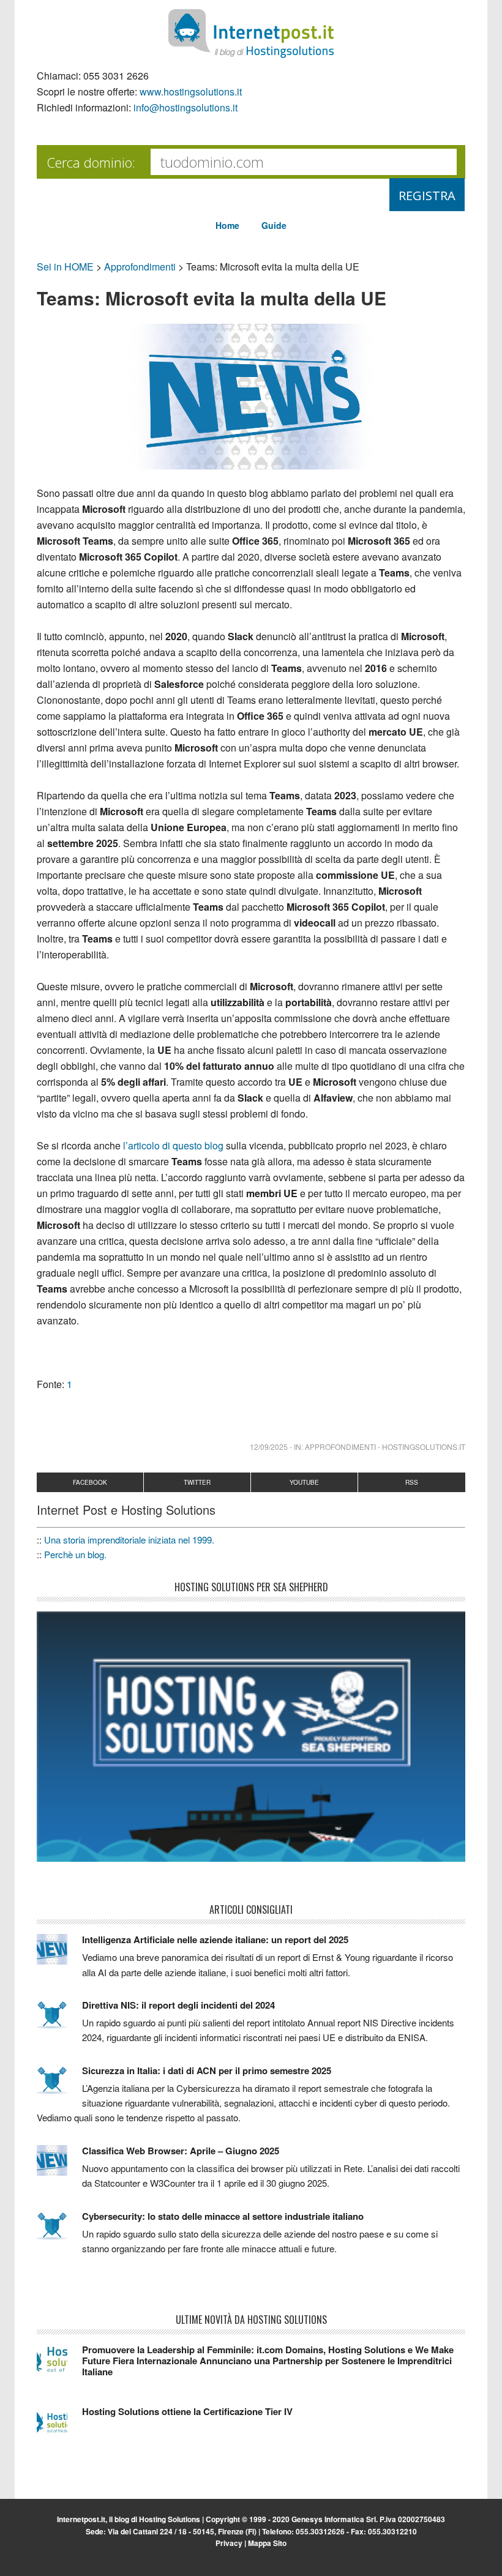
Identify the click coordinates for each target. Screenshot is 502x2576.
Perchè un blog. (75, 1554)
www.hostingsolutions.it (191, 91)
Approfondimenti (140, 267)
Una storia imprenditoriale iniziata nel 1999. (129, 1540)
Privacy (229, 2543)
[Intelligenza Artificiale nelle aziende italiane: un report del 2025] (59, 1955)
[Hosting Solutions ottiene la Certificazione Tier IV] (59, 2427)
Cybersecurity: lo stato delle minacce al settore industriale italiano (223, 2216)
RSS (412, 1482)
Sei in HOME (65, 267)
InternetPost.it (251, 34)
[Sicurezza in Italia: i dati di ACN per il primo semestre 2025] (59, 2086)
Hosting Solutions (170, 2519)
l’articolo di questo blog (173, 1145)
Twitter (197, 1482)
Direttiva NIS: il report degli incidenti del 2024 (178, 2005)
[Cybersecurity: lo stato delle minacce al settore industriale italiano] (59, 2231)
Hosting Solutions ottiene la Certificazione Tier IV (187, 2411)
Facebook (90, 1482)
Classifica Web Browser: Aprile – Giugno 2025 (181, 2151)
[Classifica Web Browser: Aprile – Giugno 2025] (59, 2166)
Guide (274, 225)
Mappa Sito (267, 2543)
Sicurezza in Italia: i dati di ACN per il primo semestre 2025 (207, 2070)
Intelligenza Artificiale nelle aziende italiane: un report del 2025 (215, 1939)
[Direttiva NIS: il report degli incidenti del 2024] (59, 2020)
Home (227, 225)
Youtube (304, 1482)
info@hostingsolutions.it (185, 107)
